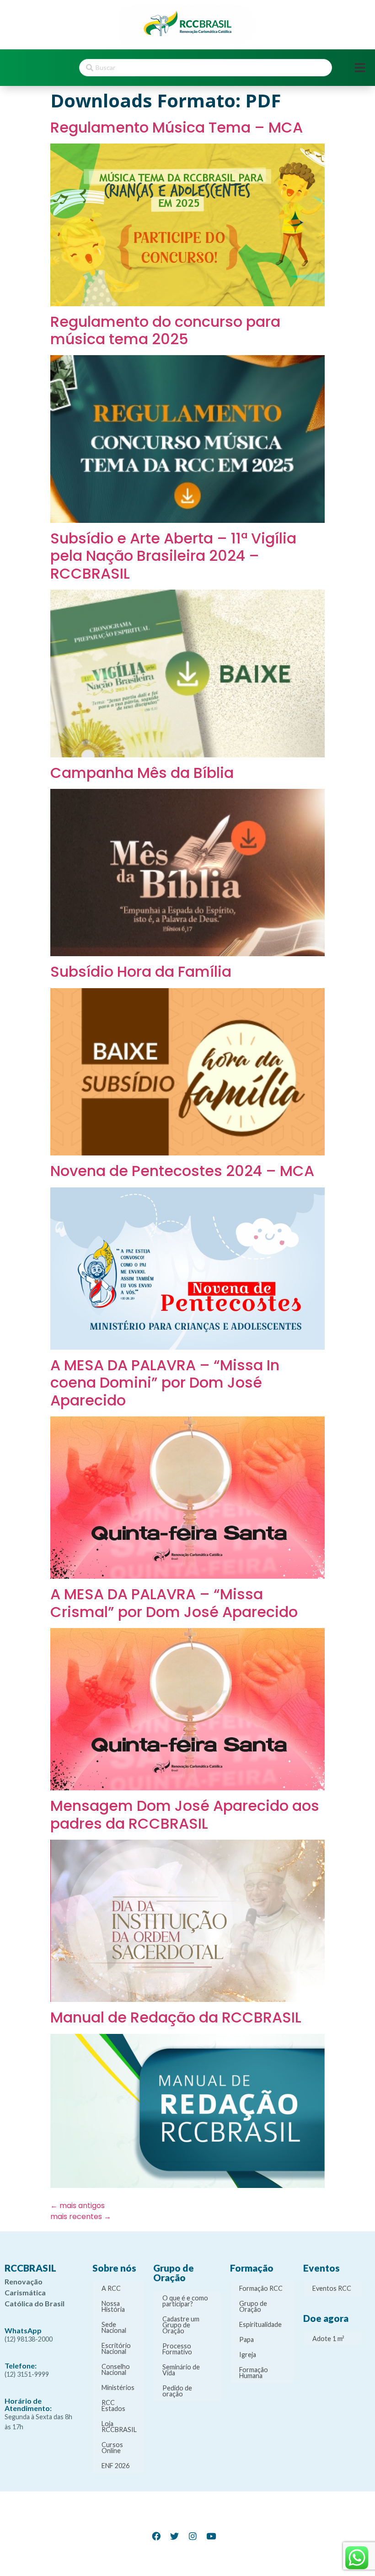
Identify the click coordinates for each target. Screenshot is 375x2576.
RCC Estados (113, 2406)
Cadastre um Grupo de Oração (181, 2325)
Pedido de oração (177, 2391)
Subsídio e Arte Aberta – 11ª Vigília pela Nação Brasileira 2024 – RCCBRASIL (173, 556)
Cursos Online (112, 2448)
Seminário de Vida (181, 2370)
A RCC (111, 2288)
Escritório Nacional (116, 2348)
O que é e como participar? (185, 2301)
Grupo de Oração (253, 2306)
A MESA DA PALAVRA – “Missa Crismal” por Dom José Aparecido (174, 1603)
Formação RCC (261, 2288)
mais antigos (78, 2206)
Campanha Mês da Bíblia (142, 773)
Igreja (248, 2355)
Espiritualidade (260, 2324)
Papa (246, 2339)
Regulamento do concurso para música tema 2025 (165, 330)
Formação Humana (254, 2373)
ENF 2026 (115, 2466)
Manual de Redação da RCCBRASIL (176, 2017)
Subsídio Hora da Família (141, 971)
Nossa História (113, 2306)
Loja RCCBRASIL (119, 2427)
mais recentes (81, 2217)
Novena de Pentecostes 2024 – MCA (182, 1171)
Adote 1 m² (328, 2339)
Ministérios (118, 2387)
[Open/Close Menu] (360, 68)
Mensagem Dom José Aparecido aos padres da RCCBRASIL (185, 1814)
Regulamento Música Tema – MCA (177, 127)
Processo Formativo (177, 2349)
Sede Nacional (114, 2327)
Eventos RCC (332, 2288)
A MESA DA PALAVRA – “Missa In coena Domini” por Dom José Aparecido (165, 1383)
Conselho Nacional (116, 2369)
